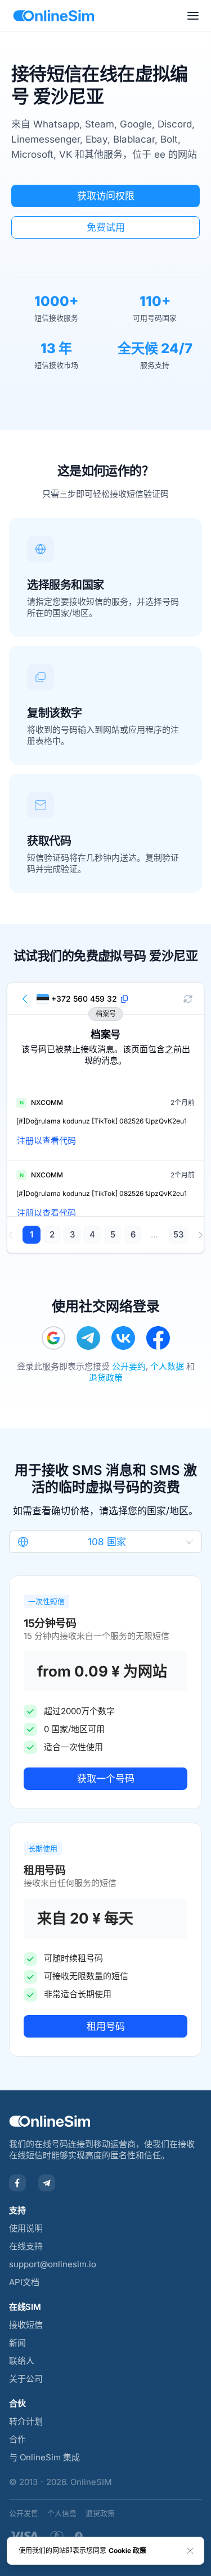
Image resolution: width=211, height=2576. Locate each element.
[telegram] (88, 1338)
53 (178, 1234)
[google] (53, 1338)
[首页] (54, 16)
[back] (25, 999)
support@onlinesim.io (53, 2264)
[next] (200, 1235)
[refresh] (188, 999)
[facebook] (158, 1338)
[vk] (123, 1338)
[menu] (193, 16)
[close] (190, 2551)
